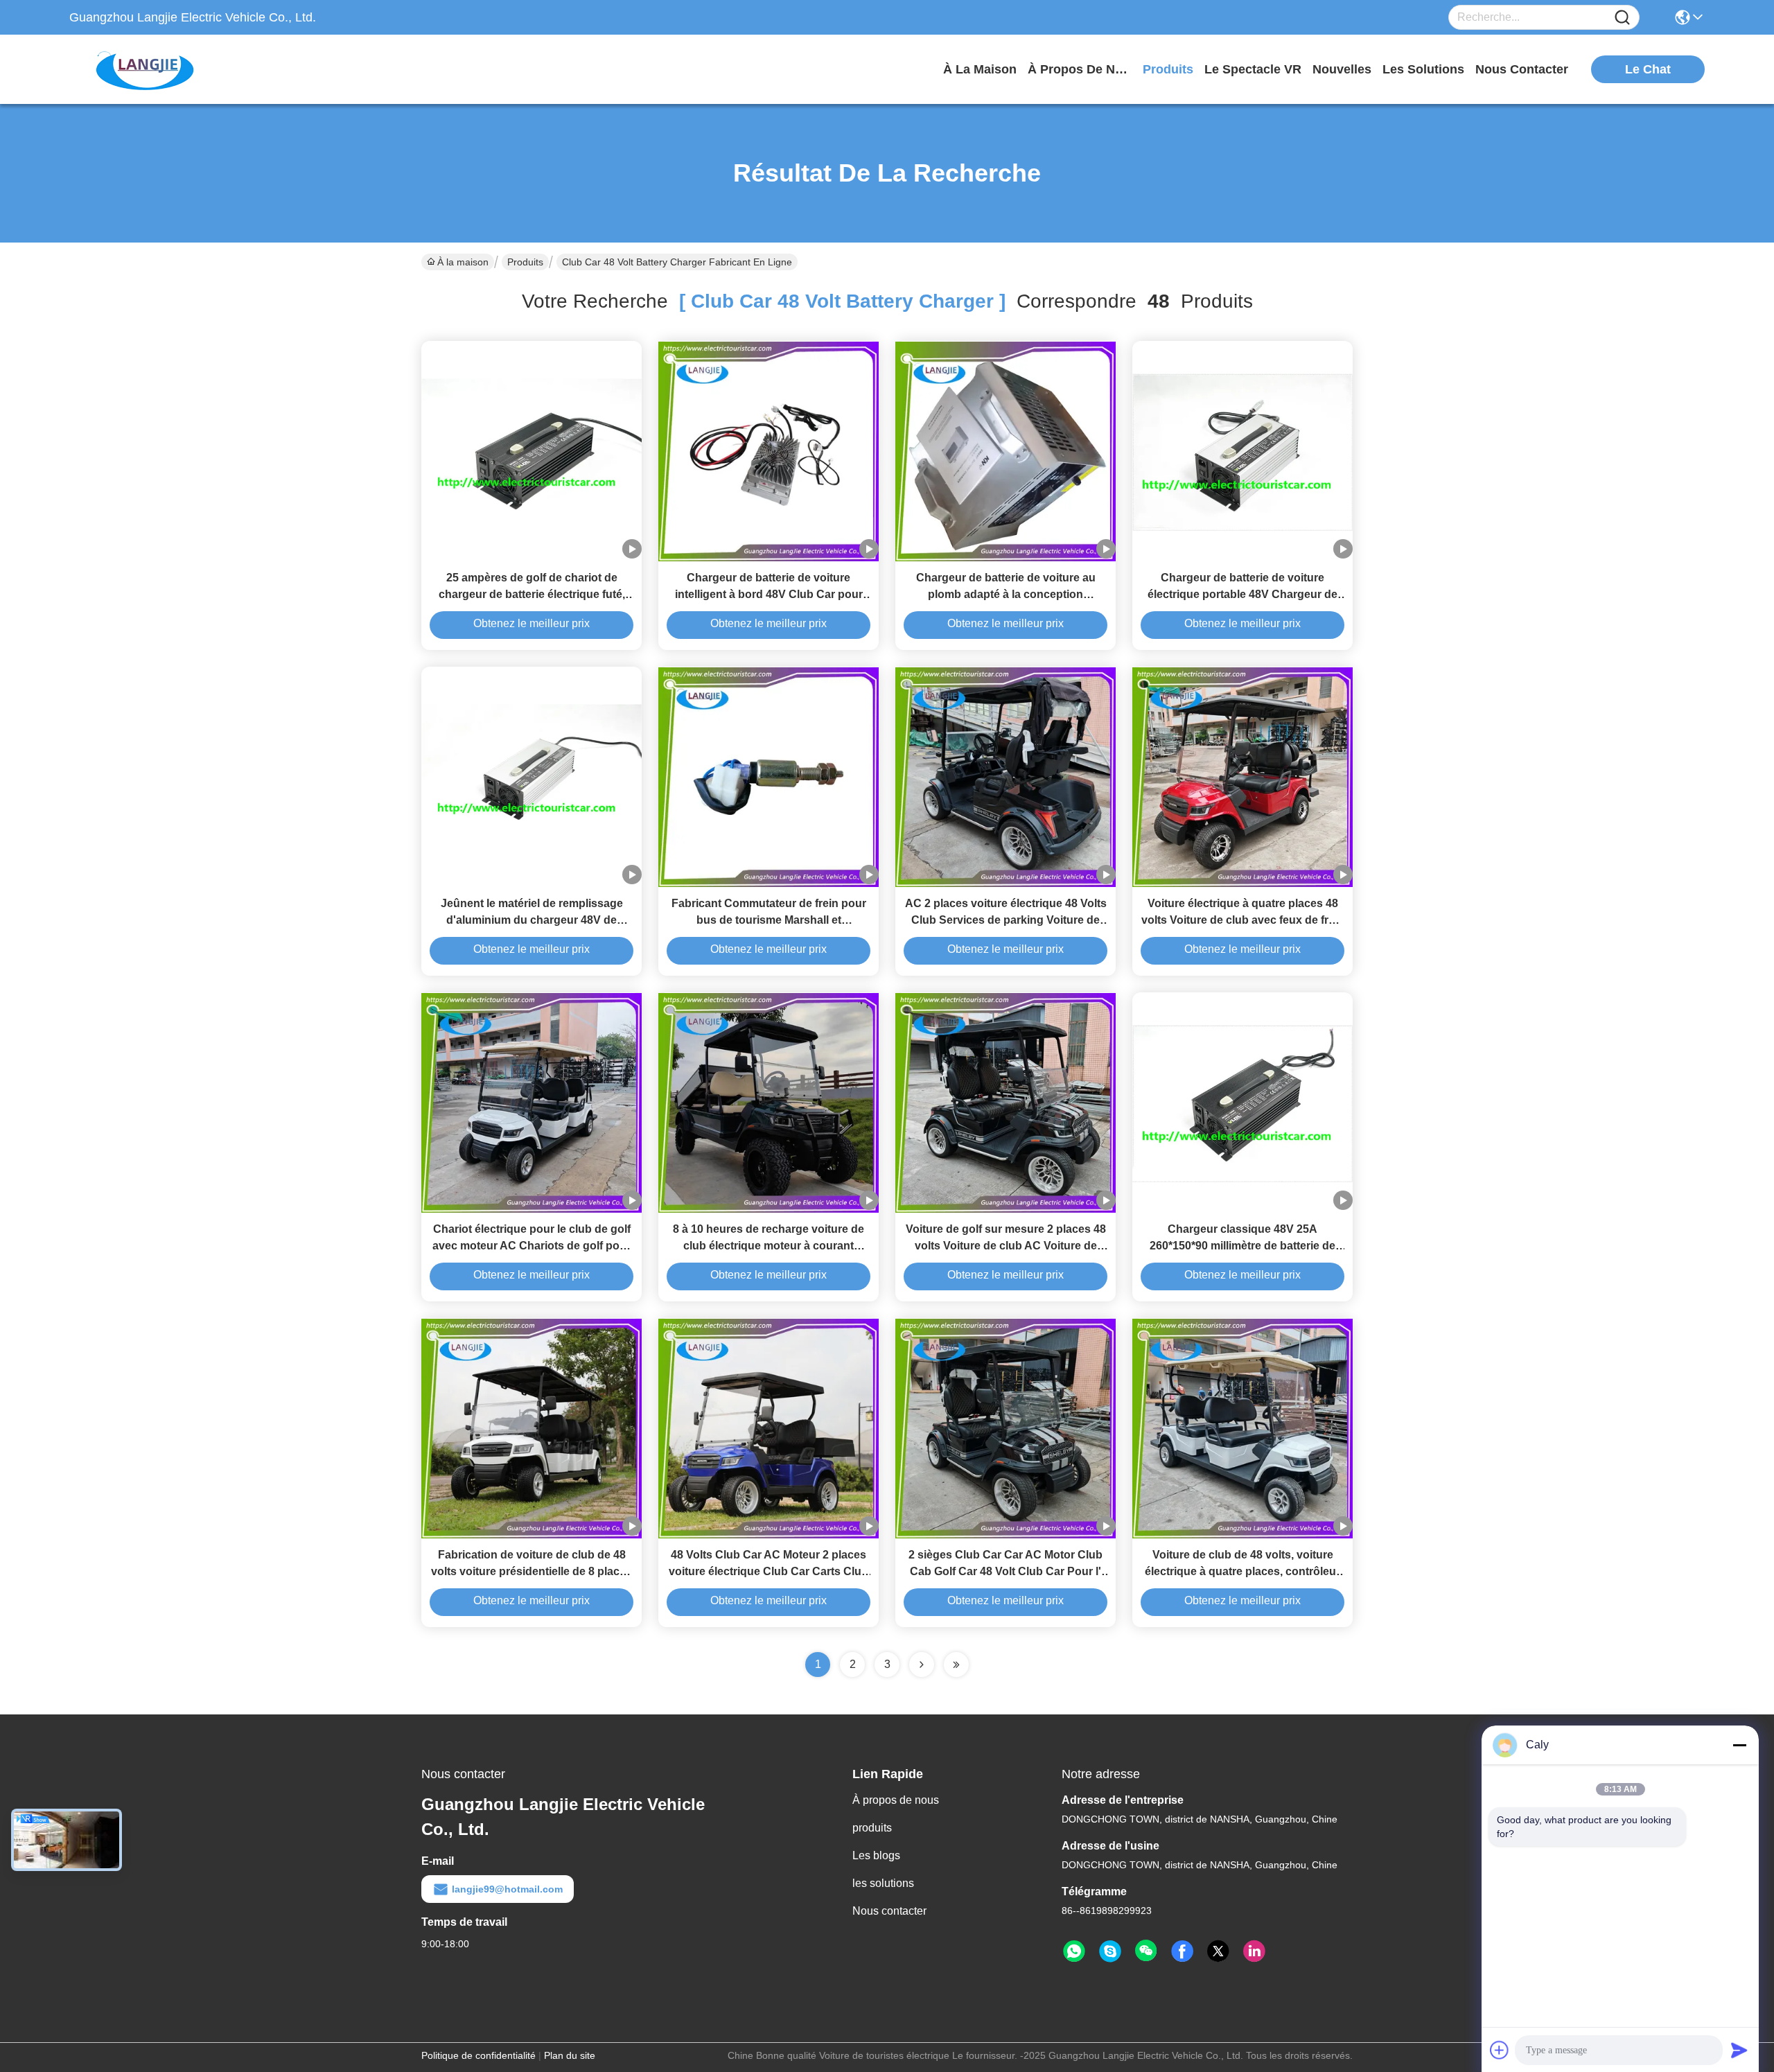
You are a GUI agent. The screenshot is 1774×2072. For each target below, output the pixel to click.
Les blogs (876, 1855)
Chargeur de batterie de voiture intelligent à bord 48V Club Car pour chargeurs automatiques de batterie (769, 594)
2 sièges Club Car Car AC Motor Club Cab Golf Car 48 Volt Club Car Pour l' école (1005, 1571)
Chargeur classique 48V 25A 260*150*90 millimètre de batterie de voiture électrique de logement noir (1242, 1246)
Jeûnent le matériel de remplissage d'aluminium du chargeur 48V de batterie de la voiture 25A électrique (532, 920)
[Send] (1739, 2050)
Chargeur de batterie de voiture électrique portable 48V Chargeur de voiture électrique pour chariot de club (1243, 594)
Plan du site (570, 2055)
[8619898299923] (1074, 1951)
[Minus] (1739, 1745)
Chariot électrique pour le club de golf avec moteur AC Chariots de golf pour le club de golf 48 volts (532, 1246)
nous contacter (1522, 69)
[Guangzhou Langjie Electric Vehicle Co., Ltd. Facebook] (1182, 1951)
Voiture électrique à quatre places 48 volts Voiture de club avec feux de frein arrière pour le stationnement (1243, 920)
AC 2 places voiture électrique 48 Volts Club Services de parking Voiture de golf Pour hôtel (1006, 920)
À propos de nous (1080, 69)
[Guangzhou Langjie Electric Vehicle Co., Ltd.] (146, 69)
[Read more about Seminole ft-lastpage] (956, 1665)
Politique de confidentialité (478, 2055)
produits (1168, 69)
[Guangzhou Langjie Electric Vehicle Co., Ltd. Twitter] (1218, 1951)
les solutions (1423, 69)
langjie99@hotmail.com (507, 1889)
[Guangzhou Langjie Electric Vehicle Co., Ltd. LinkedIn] (1254, 1951)
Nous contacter (889, 1911)
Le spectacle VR (1253, 69)
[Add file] (1500, 2050)
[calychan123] (1110, 1951)
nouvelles (1342, 69)
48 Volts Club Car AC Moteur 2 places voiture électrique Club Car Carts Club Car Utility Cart (769, 1571)
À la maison (980, 69)
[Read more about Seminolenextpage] (922, 1665)
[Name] (1622, 18)
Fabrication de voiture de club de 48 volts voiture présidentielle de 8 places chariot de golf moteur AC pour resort (532, 1571)
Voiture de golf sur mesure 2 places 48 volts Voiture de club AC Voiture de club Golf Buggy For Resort (1006, 1246)
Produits (525, 262)
